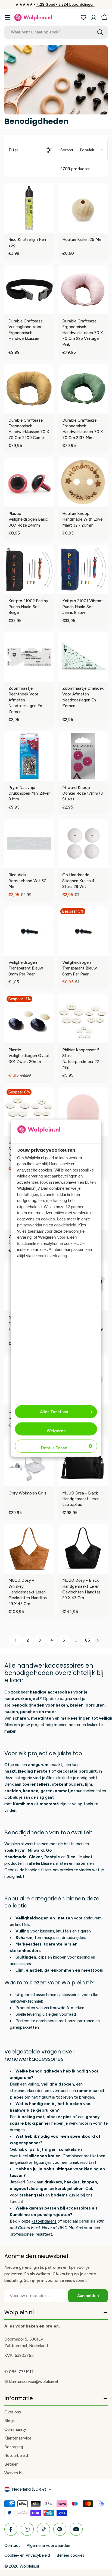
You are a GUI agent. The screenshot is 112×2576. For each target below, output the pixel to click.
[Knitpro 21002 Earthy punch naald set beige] (29, 569)
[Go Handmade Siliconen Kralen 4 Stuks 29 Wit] (83, 843)
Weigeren (56, 1431)
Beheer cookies (70, 2555)
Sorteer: (77, 150)
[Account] (94, 17)
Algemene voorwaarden (48, 2546)
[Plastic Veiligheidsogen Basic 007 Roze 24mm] (29, 482)
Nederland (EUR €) (29, 2489)
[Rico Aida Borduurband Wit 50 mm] (29, 843)
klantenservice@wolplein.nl (33, 2382)
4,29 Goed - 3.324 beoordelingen (66, 4)
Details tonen (54, 1448)
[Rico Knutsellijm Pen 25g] (29, 208)
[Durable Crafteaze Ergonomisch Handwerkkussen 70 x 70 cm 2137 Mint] (83, 389)
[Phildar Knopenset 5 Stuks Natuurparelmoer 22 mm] (83, 1018)
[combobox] (56, 32)
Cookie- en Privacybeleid (27, 2555)
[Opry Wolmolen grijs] (29, 1462)
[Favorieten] (83, 17)
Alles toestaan (54, 1412)
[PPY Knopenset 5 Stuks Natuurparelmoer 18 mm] (29, 1112)
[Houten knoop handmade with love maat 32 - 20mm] (83, 482)
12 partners (76, 1207)
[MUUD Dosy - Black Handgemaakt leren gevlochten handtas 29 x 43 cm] (83, 1549)
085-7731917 (21, 2372)
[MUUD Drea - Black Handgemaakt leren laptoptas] (83, 1462)
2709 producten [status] (75, 169)
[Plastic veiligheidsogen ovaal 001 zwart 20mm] (29, 1018)
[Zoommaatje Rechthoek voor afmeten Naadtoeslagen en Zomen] (29, 657)
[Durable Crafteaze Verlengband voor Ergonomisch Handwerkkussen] (29, 290)
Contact (12, 2546)
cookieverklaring (52, 1256)
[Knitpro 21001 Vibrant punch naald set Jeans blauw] (83, 569)
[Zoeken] (100, 32)
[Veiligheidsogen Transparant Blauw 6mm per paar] (83, 931)
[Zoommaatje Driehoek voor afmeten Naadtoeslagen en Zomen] (83, 657)
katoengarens (44, 2221)
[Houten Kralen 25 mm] (83, 208)
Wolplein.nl (29, 2566)
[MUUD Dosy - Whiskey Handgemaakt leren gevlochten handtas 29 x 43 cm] (29, 1549)
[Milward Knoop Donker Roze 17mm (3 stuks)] (83, 756)
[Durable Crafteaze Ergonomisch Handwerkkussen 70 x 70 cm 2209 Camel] (29, 389)
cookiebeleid (65, 1225)
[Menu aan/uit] (8, 17)
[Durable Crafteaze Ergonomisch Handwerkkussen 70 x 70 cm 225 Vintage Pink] (83, 290)
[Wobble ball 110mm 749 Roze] (83, 1112)
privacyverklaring (32, 1225)
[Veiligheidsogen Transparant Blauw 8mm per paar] (29, 931)
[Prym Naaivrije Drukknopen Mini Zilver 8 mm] (29, 756)
